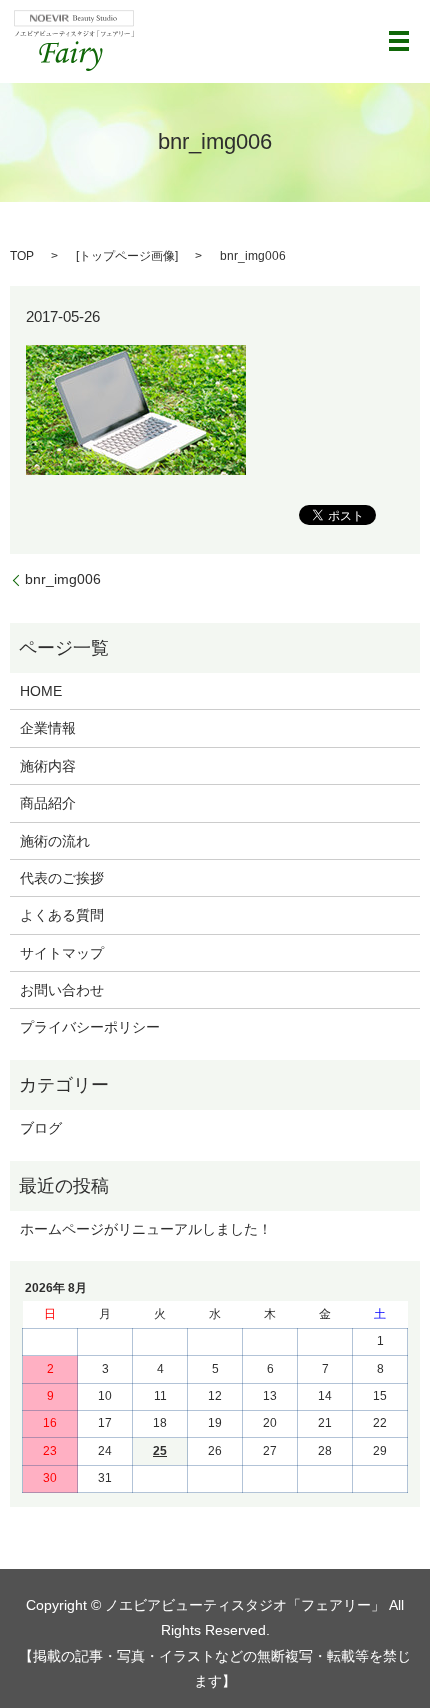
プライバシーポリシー (90, 1027)
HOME (41, 691)
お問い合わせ (62, 990)
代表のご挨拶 (62, 878)
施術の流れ (55, 841)
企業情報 (48, 728)
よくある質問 (62, 915)
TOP (22, 256)
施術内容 (48, 766)
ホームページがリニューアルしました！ (146, 1229)
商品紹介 (48, 803)
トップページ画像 (127, 256)
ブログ (41, 1128)
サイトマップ (62, 953)
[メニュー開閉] (399, 41)
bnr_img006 (63, 579)
